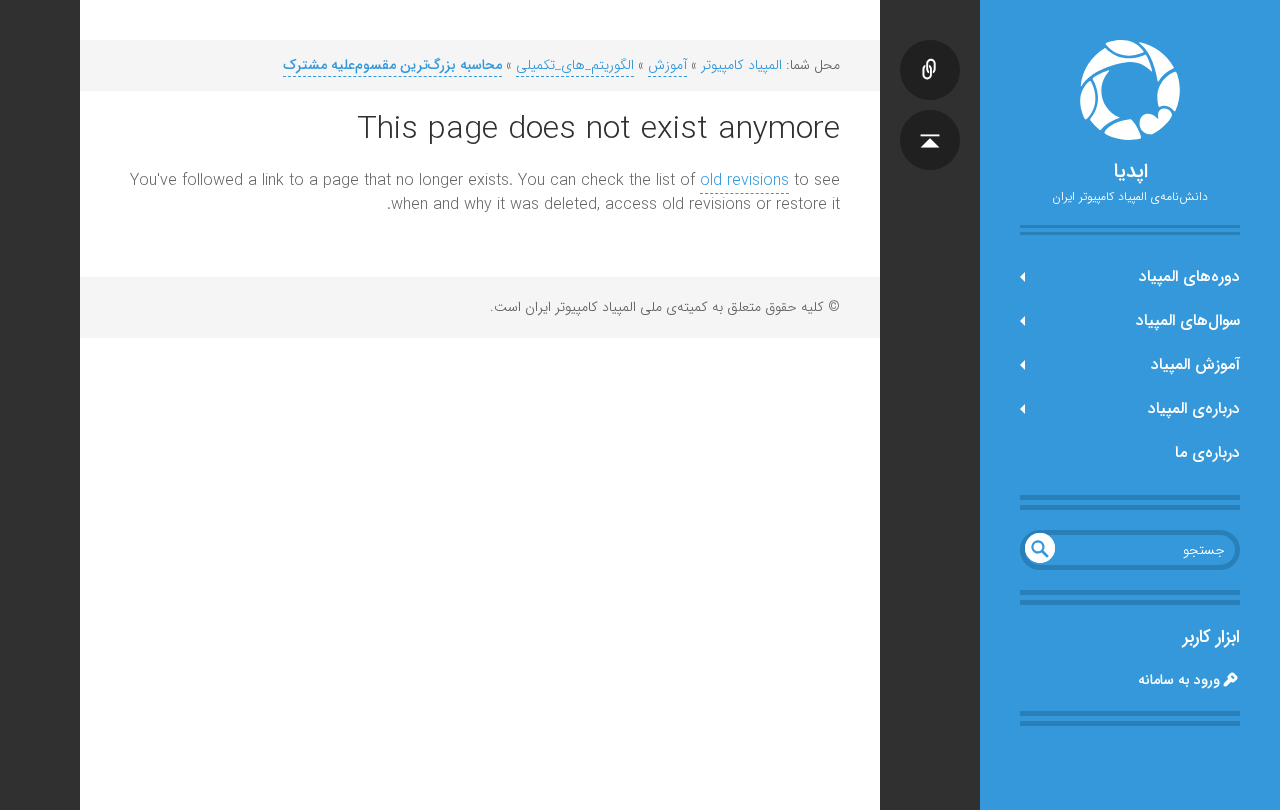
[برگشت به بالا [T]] (930, 120)
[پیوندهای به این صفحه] (930, 50)
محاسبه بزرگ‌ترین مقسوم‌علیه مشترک (392, 65)
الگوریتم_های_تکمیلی (575, 65)
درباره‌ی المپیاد (1194, 408)
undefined (1040, 548)
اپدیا (1130, 172)
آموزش (667, 65)
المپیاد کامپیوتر (741, 65)
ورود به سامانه (1179, 680)
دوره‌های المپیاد (1189, 276)
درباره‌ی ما (1207, 452)
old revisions (744, 180)
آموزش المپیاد (1195, 364)
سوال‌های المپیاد (1188, 320)
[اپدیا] (1130, 90)
